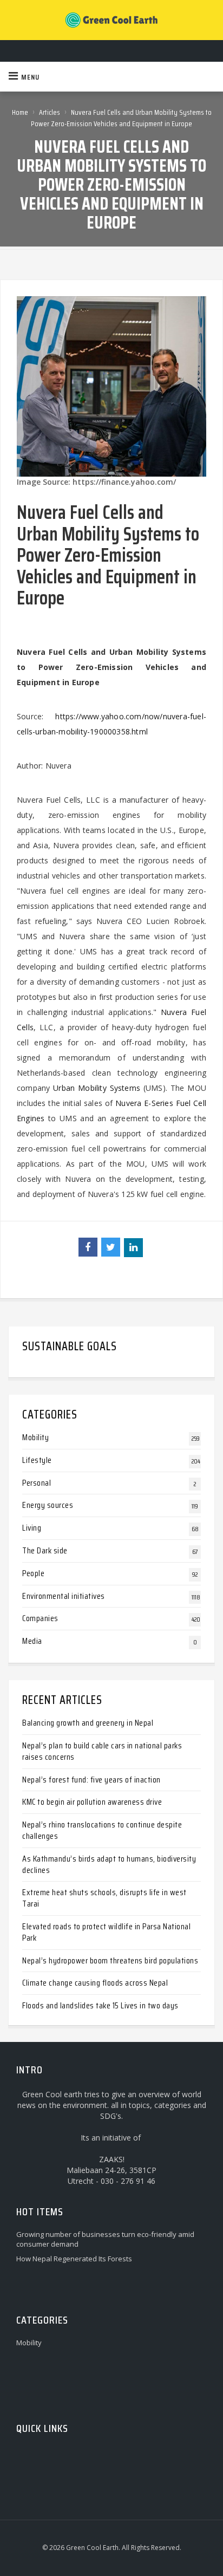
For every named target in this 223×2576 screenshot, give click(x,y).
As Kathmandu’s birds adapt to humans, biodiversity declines (109, 1864)
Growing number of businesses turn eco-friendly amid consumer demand (105, 2239)
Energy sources (48, 1505)
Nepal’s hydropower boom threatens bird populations (110, 1960)
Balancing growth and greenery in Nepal (88, 1723)
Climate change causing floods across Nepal (95, 1983)
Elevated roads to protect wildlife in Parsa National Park (106, 1932)
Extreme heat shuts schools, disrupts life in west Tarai (104, 1898)
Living (32, 1528)
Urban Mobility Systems (97, 1088)
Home (20, 112)
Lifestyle (37, 1460)
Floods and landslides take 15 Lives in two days (100, 2005)
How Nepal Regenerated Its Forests (74, 2259)
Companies (40, 1618)
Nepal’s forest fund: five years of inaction (91, 1780)
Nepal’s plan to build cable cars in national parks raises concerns (102, 1751)
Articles (50, 112)
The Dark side (45, 1550)
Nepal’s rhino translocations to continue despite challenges (102, 1830)
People (33, 1573)
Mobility (35, 1437)
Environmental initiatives (64, 1596)
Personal (37, 1483)
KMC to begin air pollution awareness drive (92, 1802)
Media (32, 1641)
